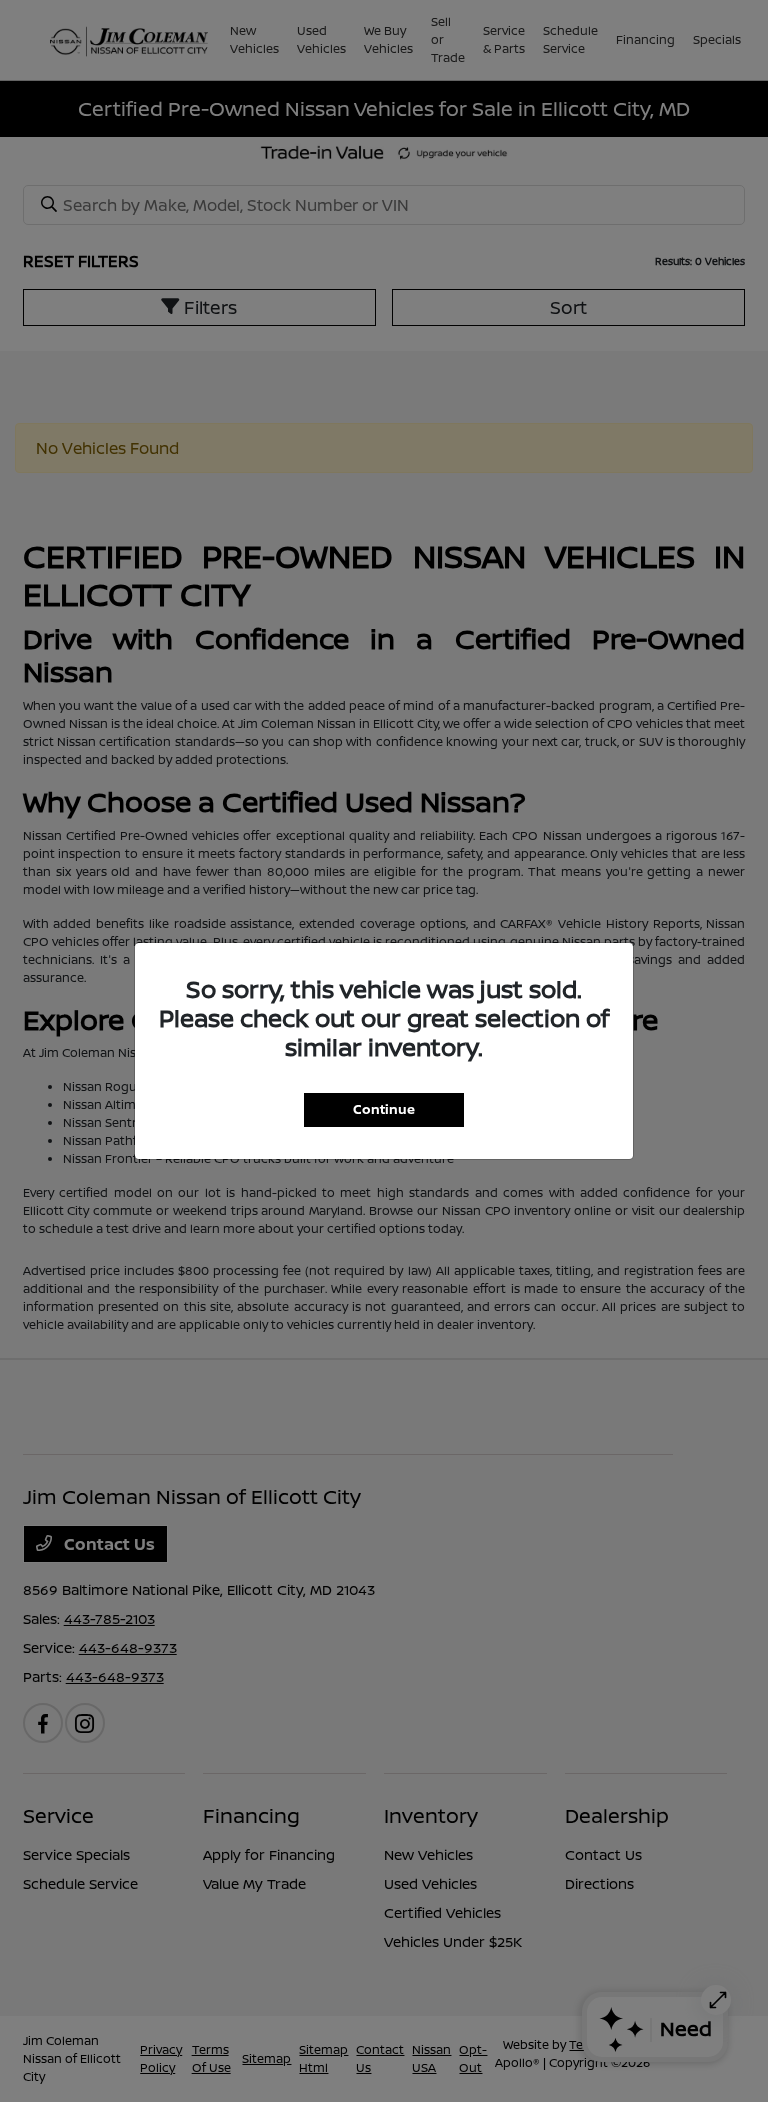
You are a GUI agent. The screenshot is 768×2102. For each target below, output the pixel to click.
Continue (384, 1109)
